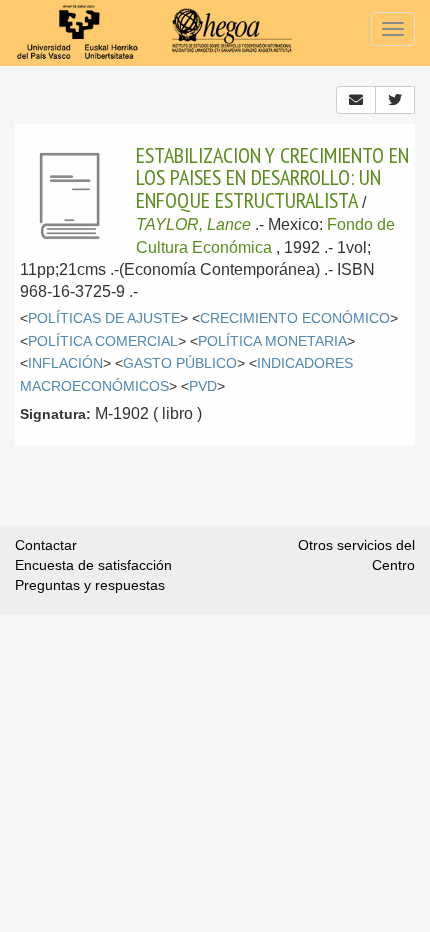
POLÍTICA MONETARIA (272, 341)
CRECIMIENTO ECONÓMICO (295, 318)
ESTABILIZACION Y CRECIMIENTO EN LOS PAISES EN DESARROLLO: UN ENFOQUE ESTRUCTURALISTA (272, 177)
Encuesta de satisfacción (93, 565)
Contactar (46, 545)
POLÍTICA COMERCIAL (103, 341)
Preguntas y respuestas (90, 585)
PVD (203, 386)
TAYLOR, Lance (193, 224)
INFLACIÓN (65, 363)
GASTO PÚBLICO (180, 363)
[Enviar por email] (356, 100)
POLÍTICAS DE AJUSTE (104, 318)
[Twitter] (395, 100)
